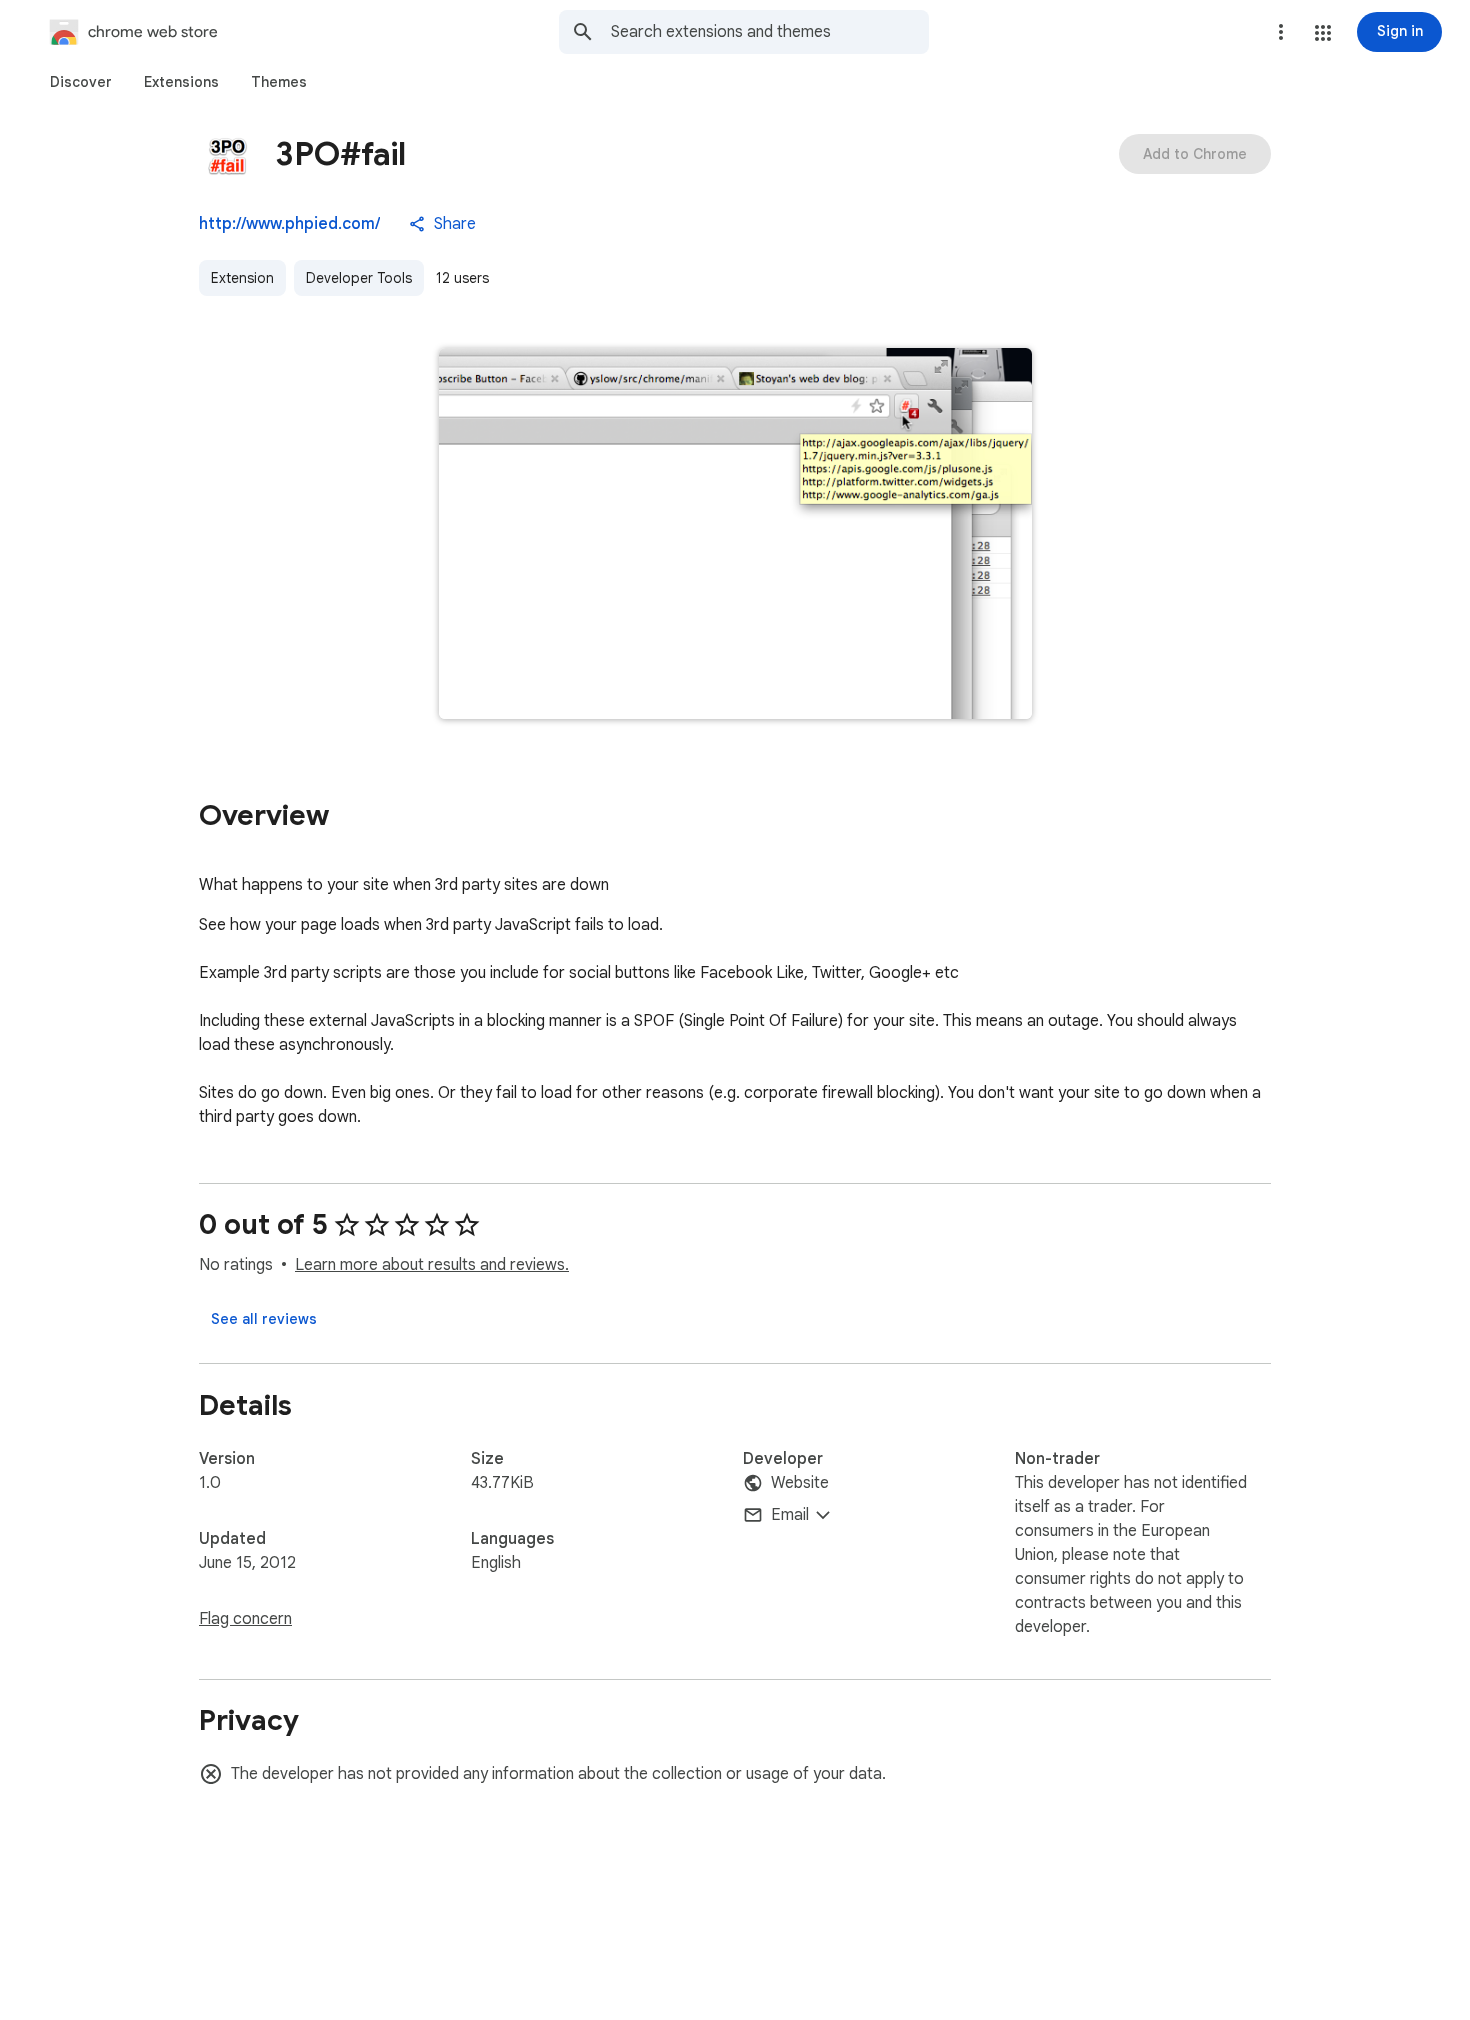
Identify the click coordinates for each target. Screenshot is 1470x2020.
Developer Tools (359, 278)
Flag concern (245, 1619)
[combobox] (770, 32)
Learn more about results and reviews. (432, 1265)
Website (800, 1483)
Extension (242, 278)
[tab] (81, 82)
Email (790, 1515)
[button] (1323, 33)
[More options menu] (1281, 32)
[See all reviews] (264, 1319)
